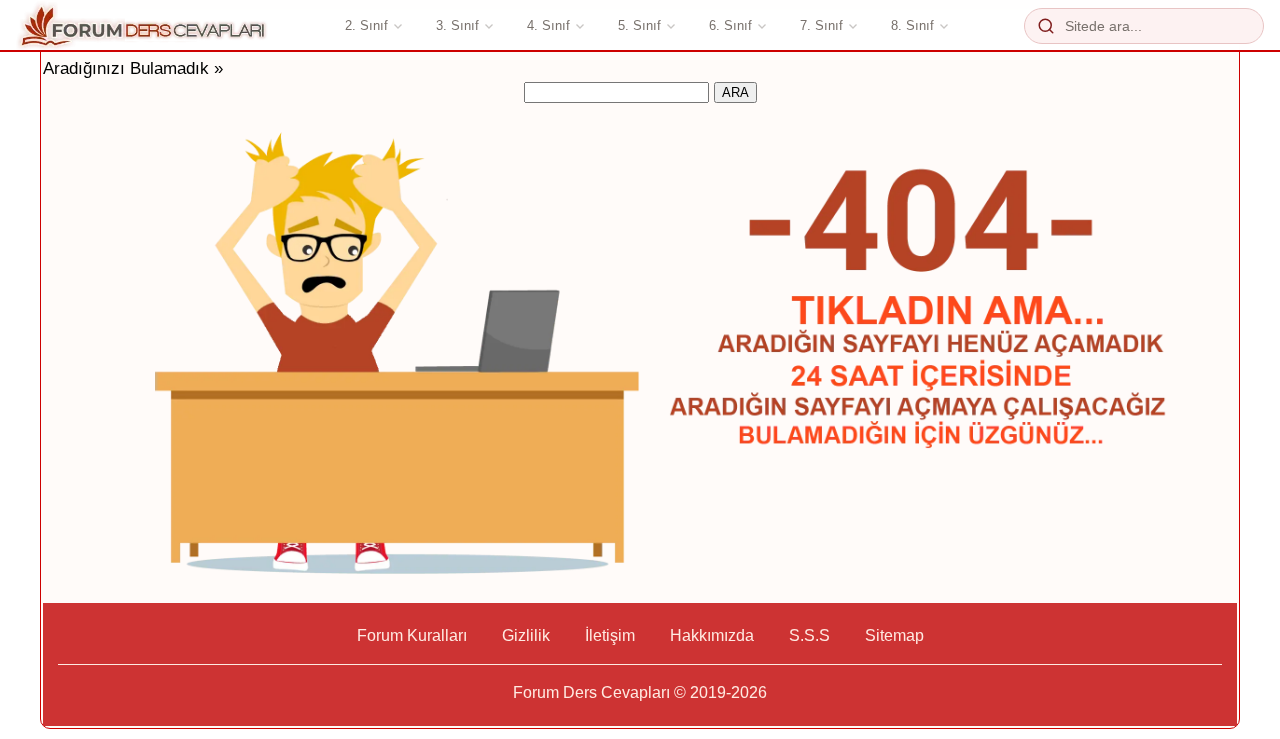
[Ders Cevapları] (143, 26)
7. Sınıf (821, 25)
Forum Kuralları (412, 635)
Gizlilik (526, 635)
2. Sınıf (366, 25)
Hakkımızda (712, 635)
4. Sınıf (548, 25)
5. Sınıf (639, 25)
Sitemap (894, 635)
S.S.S (809, 635)
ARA (735, 92)
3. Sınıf (457, 25)
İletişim (610, 635)
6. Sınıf (730, 25)
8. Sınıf (912, 25)
